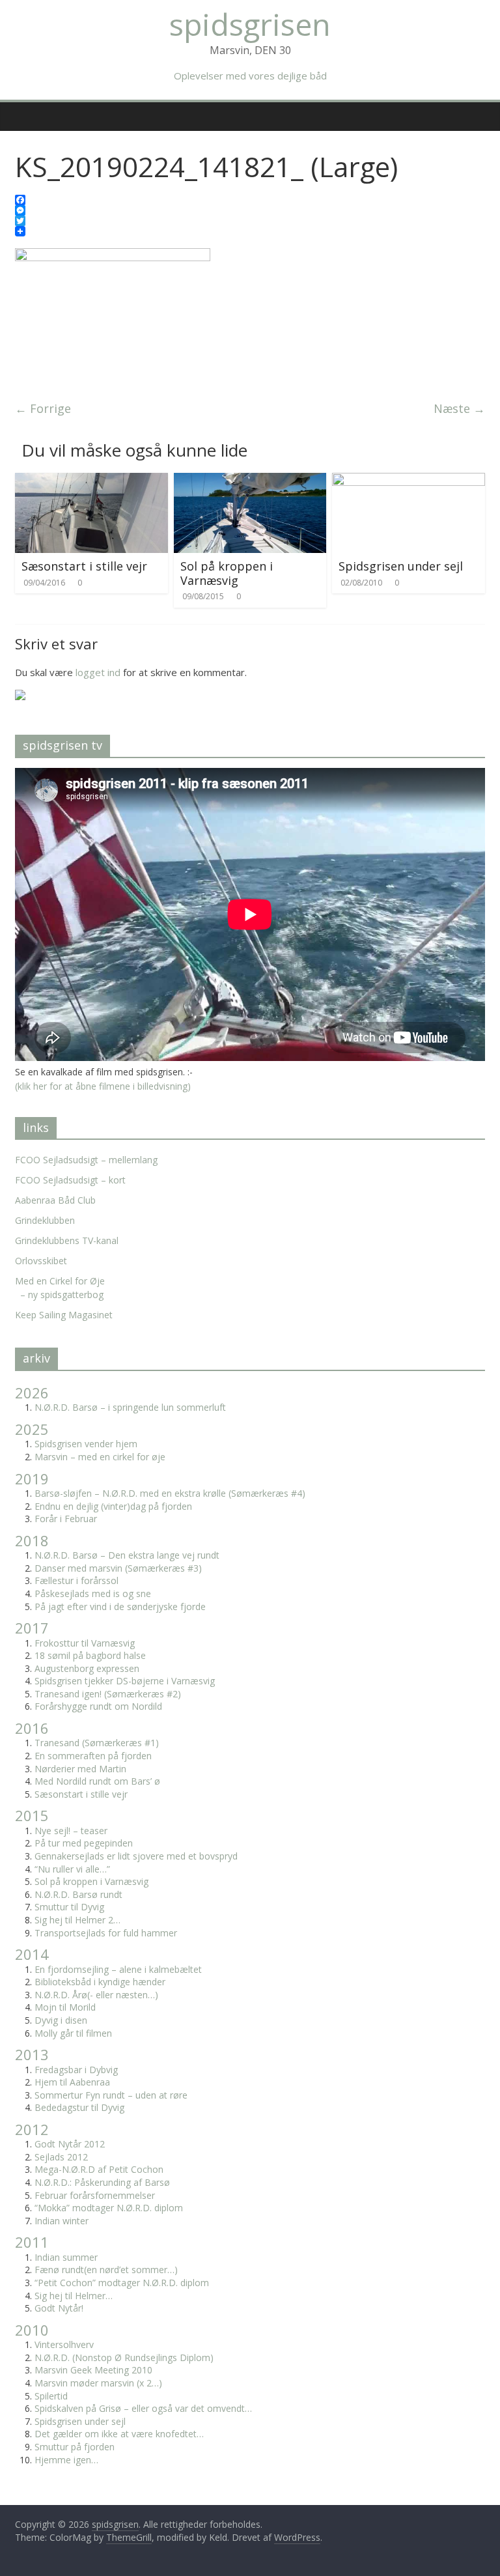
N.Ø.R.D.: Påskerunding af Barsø (102, 2182)
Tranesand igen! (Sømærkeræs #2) (108, 1694)
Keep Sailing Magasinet (64, 1315)
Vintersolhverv (64, 2344)
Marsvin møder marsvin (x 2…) (98, 2383)
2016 (32, 1728)
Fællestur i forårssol (76, 1580)
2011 (32, 2242)
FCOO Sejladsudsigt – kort (70, 1180)
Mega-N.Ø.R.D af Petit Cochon (99, 2169)
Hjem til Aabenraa (72, 2082)
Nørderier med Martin (80, 1769)
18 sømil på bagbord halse (90, 1655)
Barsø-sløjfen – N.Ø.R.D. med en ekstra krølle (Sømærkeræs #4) (170, 1493)
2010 (32, 2330)
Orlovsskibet (41, 1261)
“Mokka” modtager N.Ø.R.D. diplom (109, 2208)
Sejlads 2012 (61, 2157)
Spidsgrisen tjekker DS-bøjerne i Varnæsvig (125, 1681)
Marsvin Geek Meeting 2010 (93, 2370)
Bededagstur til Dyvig (79, 2107)
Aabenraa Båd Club (55, 1200)
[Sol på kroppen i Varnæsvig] (250, 481)
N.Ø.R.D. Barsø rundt (78, 1894)
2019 (32, 1479)
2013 (32, 2054)
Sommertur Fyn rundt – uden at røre (111, 2095)
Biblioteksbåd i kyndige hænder (100, 1982)
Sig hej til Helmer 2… (77, 1920)
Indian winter (62, 2221)
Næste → (459, 408)
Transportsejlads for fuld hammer (106, 1933)
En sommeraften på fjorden (93, 1756)
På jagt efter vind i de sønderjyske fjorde (120, 1606)
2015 (32, 1815)
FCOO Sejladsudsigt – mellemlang (86, 1160)
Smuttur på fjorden (75, 2447)
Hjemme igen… (66, 2460)
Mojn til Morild (65, 2007)
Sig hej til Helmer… (74, 2296)
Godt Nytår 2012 (70, 2144)
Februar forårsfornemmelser (95, 2195)
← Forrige (43, 408)
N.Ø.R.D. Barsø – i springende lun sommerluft (130, 1407)
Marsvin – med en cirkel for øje (100, 1457)
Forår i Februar (66, 1519)
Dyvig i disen (61, 2020)
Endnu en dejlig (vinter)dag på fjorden (113, 1506)
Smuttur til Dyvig (69, 1907)
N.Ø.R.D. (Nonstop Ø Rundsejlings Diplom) (124, 2357)
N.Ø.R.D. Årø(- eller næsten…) (96, 1995)
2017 (32, 1628)
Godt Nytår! (59, 2308)
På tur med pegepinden (84, 1843)
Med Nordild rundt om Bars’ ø (97, 1781)
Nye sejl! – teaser (71, 1831)
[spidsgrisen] (21, 107)
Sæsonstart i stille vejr (84, 566)
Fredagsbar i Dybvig (76, 2070)
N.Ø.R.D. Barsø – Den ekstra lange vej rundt (127, 1555)
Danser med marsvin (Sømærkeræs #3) (118, 1568)
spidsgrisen (250, 24)
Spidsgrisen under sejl (401, 566)
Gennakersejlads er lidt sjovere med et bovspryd (136, 1856)
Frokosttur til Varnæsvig (85, 1643)
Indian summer (66, 2257)
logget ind (98, 672)
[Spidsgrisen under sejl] (409, 481)
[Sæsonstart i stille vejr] (91, 481)
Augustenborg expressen (87, 1668)
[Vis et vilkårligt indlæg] (477, 109)
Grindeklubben (45, 1220)
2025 (32, 1429)
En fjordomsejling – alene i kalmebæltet (118, 1969)
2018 (32, 1540)
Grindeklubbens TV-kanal (67, 1240)
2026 (32, 1393)
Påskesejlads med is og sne (93, 1593)
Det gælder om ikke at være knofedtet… (119, 2434)
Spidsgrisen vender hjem (86, 1444)
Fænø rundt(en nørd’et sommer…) (106, 2270)
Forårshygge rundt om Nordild (98, 1706)
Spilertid (51, 2396)
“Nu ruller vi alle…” (72, 1869)
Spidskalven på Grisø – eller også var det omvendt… (143, 2408)
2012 (32, 2129)
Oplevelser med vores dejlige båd (250, 76)
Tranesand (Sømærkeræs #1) (97, 1743)
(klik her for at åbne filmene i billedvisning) (103, 1086)
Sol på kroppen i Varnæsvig (227, 573)
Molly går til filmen (73, 2033)
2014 (32, 1954)
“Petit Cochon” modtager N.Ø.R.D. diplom (122, 2283)
